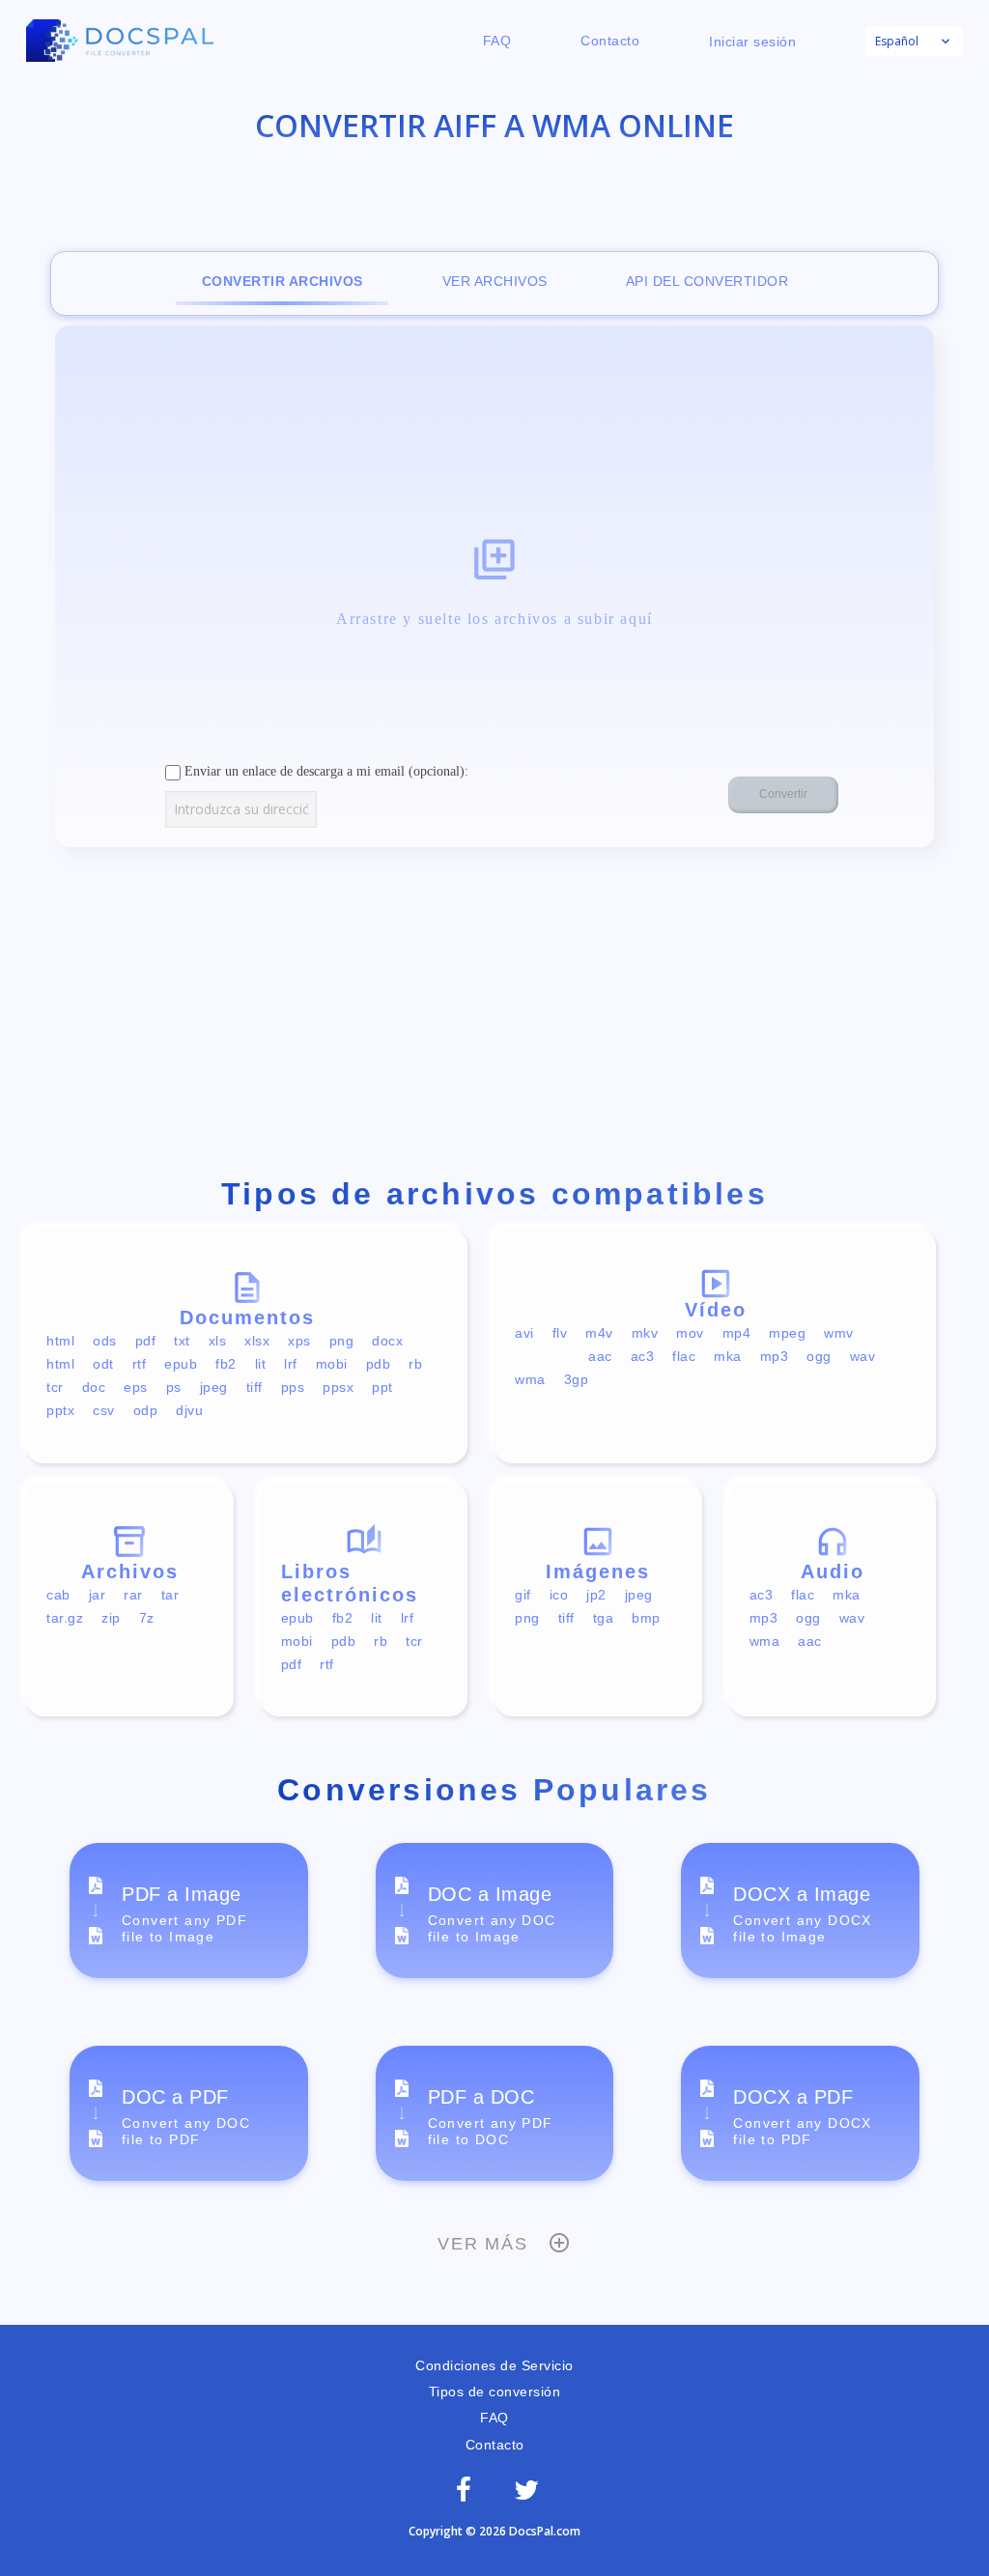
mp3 (775, 1356)
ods (105, 1341)
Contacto (610, 41)
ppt (382, 1387)
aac (600, 1356)
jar (98, 1595)
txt (182, 1341)
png (342, 1341)
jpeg (214, 1387)
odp (146, 1410)
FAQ (497, 41)
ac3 (643, 1356)
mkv (645, 1333)
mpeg (787, 1333)
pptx (60, 1410)
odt (103, 1364)
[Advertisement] (494, 1016)
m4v (599, 1333)
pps (293, 1387)
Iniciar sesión (752, 42)
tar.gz (65, 1618)
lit (261, 1364)
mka (728, 1356)
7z (147, 1618)
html (60, 1341)
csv (104, 1410)
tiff (254, 1387)
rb (415, 1364)
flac (684, 1356)
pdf (146, 1341)
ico (559, 1595)
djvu (189, 1410)
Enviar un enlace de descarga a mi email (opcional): (325, 771)
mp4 (737, 1333)
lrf (291, 1364)
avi (524, 1333)
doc (94, 1387)
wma (530, 1379)
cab (58, 1595)
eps (136, 1387)
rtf (140, 1364)
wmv (839, 1333)
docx (387, 1341)
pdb (379, 1364)
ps (174, 1387)
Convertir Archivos (283, 281)
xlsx (257, 1341)
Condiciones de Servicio (494, 2365)
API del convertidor (707, 281)
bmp (646, 1618)
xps (299, 1341)
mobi (332, 1364)
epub (181, 1364)
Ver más (483, 2244)
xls (218, 1341)
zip (111, 1618)
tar (170, 1595)
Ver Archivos (495, 281)
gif (523, 1595)
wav (863, 1356)
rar (133, 1595)
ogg (819, 1356)
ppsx (338, 1387)
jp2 (596, 1595)
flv (560, 1333)
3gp (577, 1379)
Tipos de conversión (495, 2392)
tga (604, 1618)
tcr (55, 1387)
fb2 (226, 1364)
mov (690, 1333)
